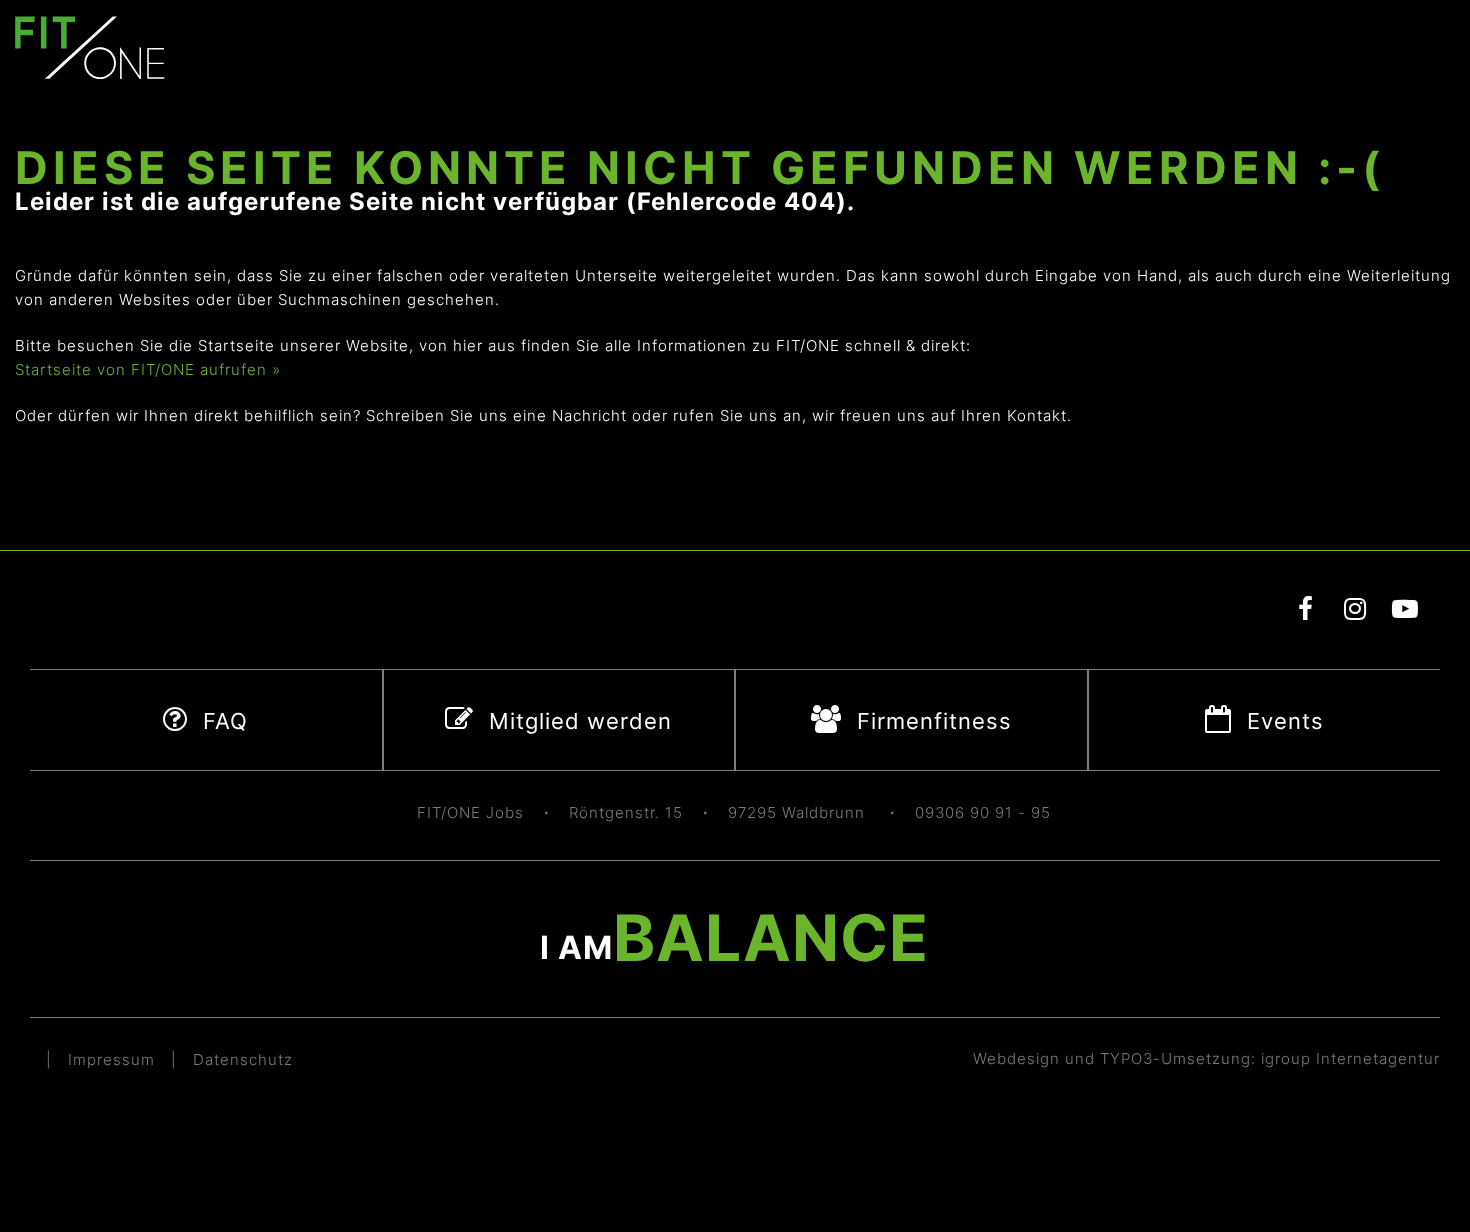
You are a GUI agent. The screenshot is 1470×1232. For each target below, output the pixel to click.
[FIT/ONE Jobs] (90, 46)
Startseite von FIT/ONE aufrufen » (148, 369)
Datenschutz (243, 1059)
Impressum (111, 1059)
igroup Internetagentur (1350, 1058)
